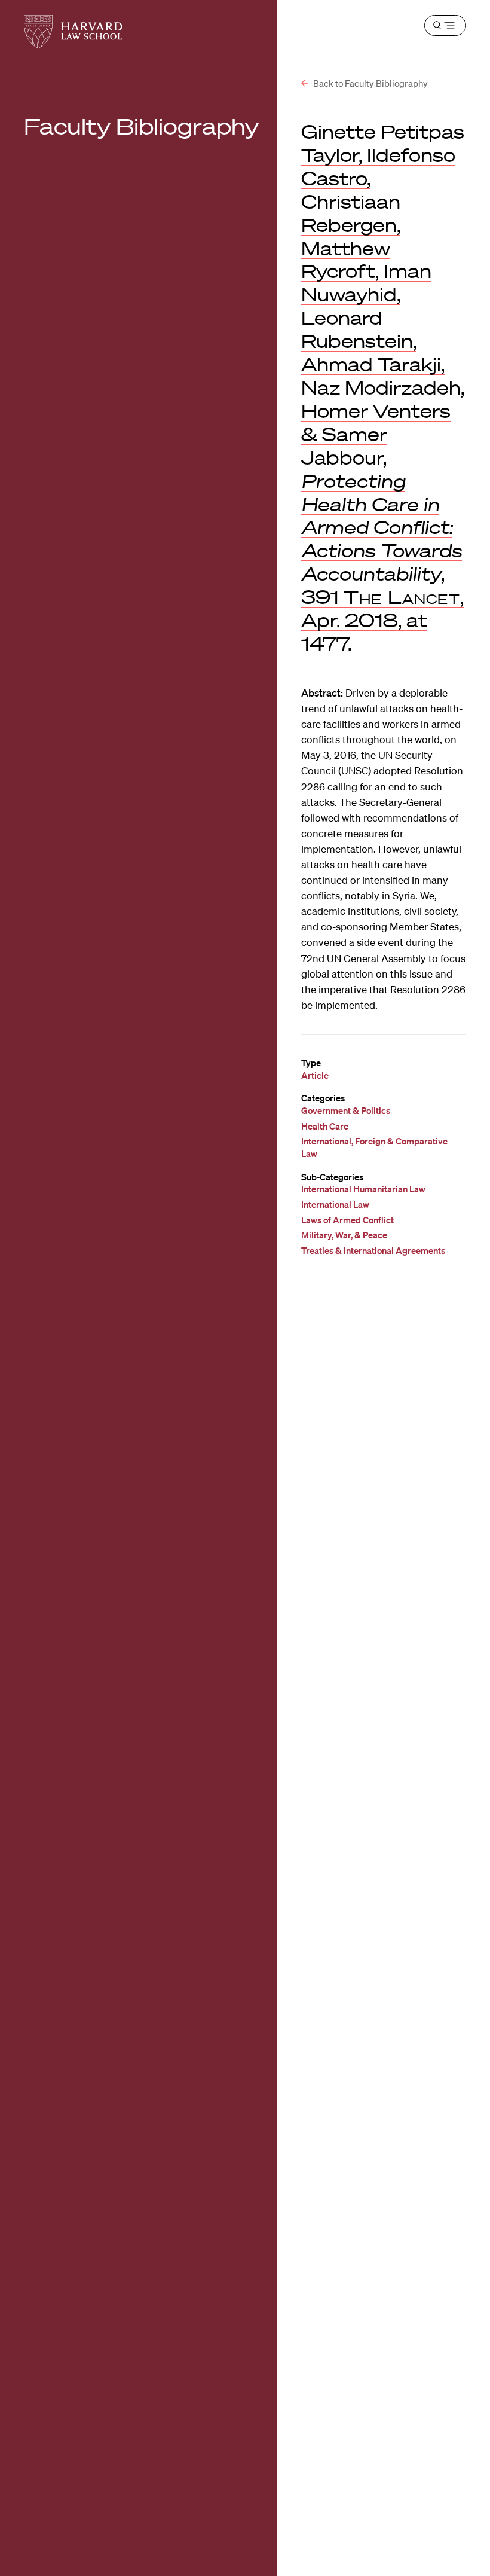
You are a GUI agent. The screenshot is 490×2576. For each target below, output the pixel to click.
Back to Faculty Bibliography (370, 83)
